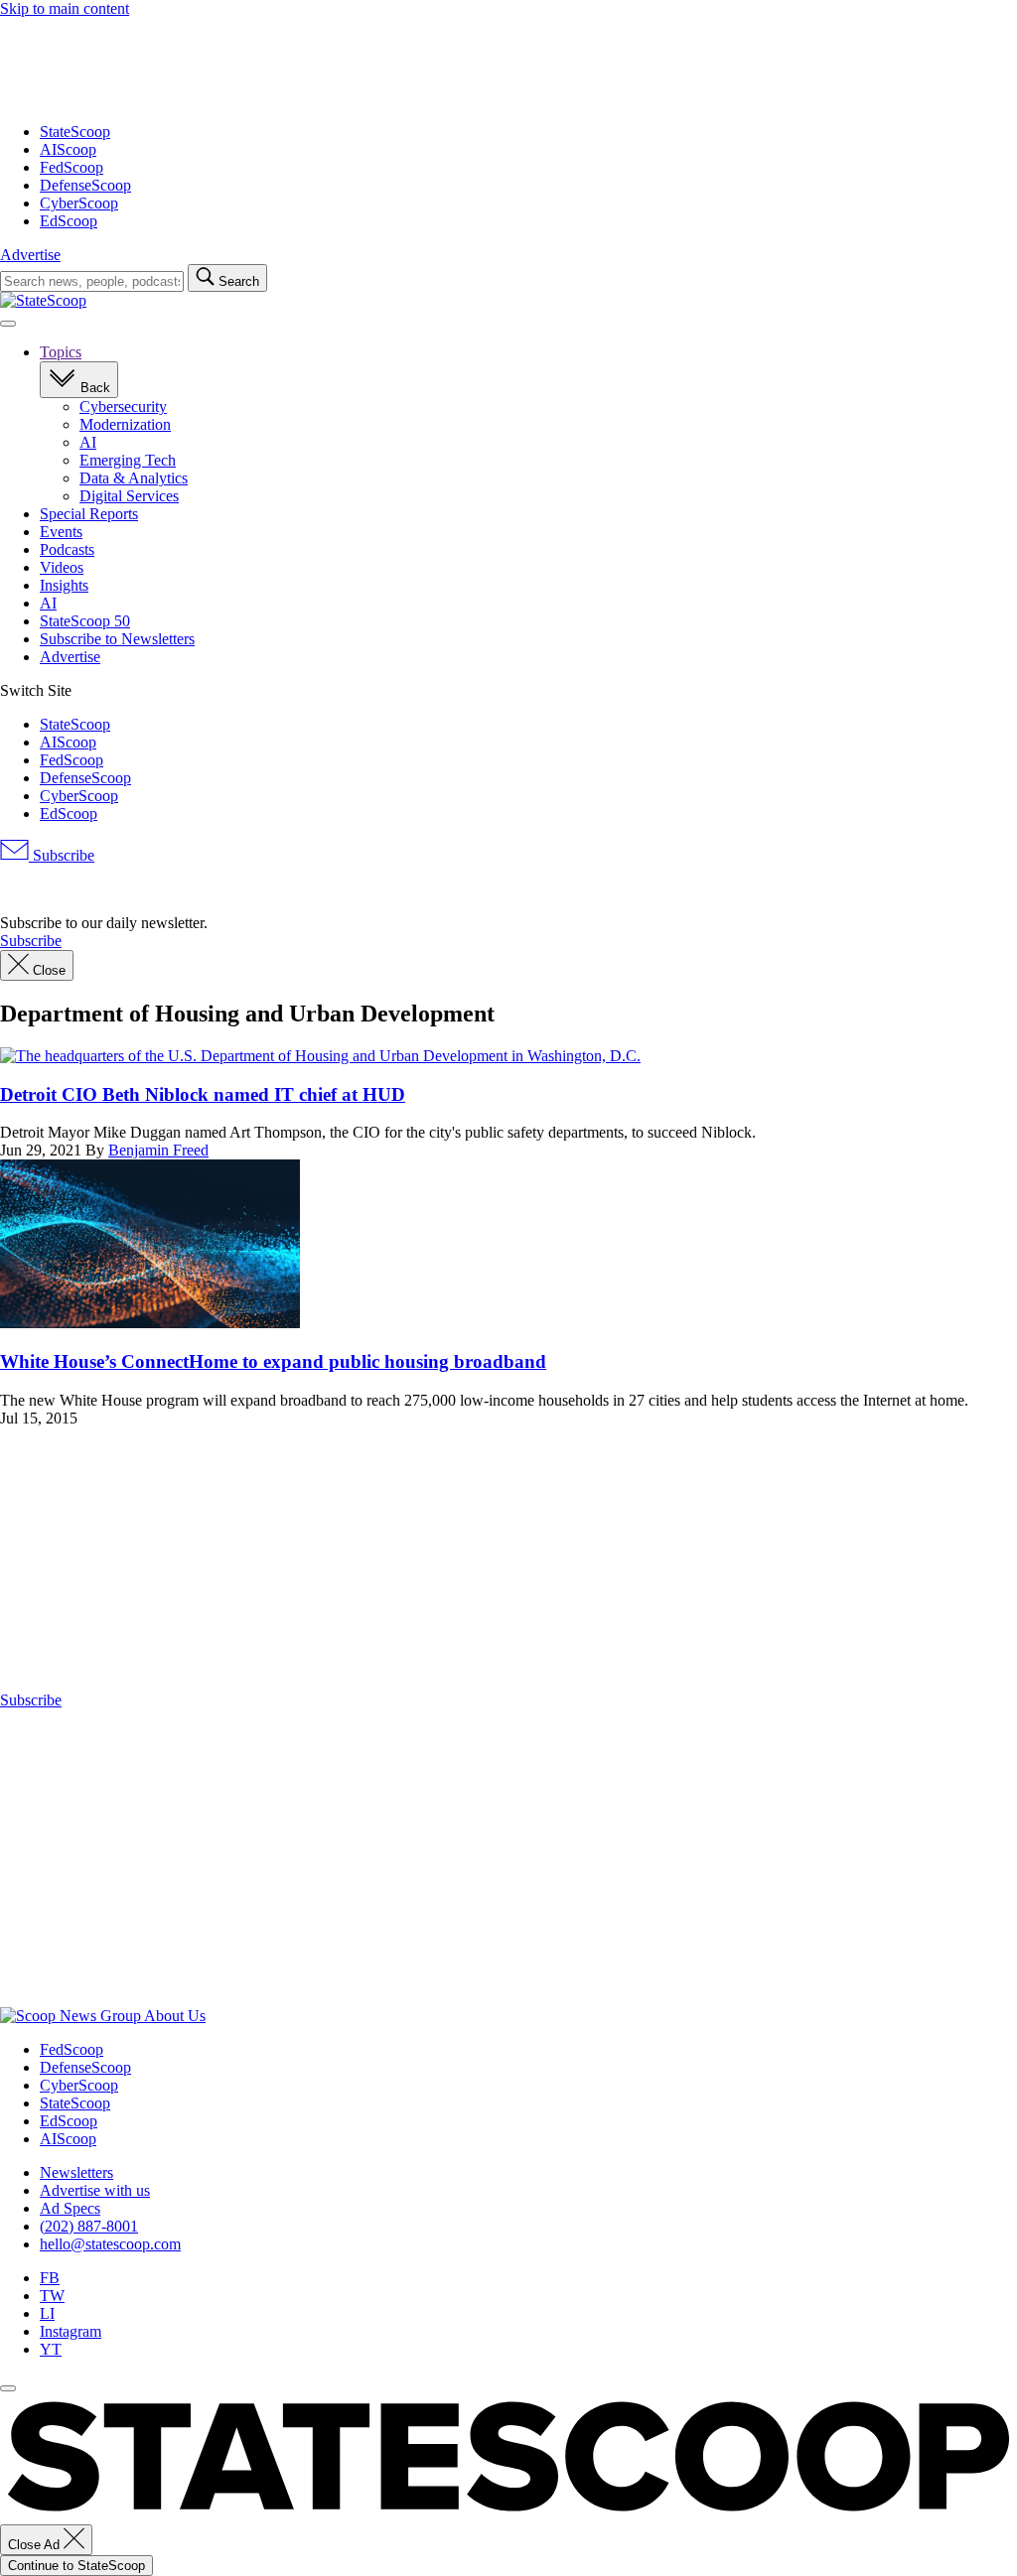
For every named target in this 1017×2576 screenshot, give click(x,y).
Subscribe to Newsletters (117, 639)
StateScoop (75, 132)
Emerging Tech (128, 460)
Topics (61, 352)
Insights (64, 585)
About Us (175, 2016)
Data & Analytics (134, 478)
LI (47, 2313)
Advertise (30, 255)
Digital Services (129, 496)
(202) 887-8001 (89, 2226)
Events (61, 532)
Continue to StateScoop (76, 2566)
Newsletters (76, 2172)
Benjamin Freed (158, 1150)
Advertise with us (95, 2190)
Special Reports (89, 514)
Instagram (71, 2331)
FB (50, 2278)
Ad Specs (70, 2208)
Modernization (125, 424)
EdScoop (69, 221)
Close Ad (36, 2545)
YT (51, 2349)
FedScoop (72, 167)
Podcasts (67, 549)
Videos (62, 567)
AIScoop (68, 149)
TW (52, 2296)
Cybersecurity (123, 407)
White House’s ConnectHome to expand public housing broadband (273, 1361)
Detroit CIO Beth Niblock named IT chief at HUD (203, 1094)
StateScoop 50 (85, 621)
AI (88, 442)
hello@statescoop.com (110, 2244)
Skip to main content (65, 8)
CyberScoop (79, 203)
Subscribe (62, 855)
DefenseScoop (85, 185)
